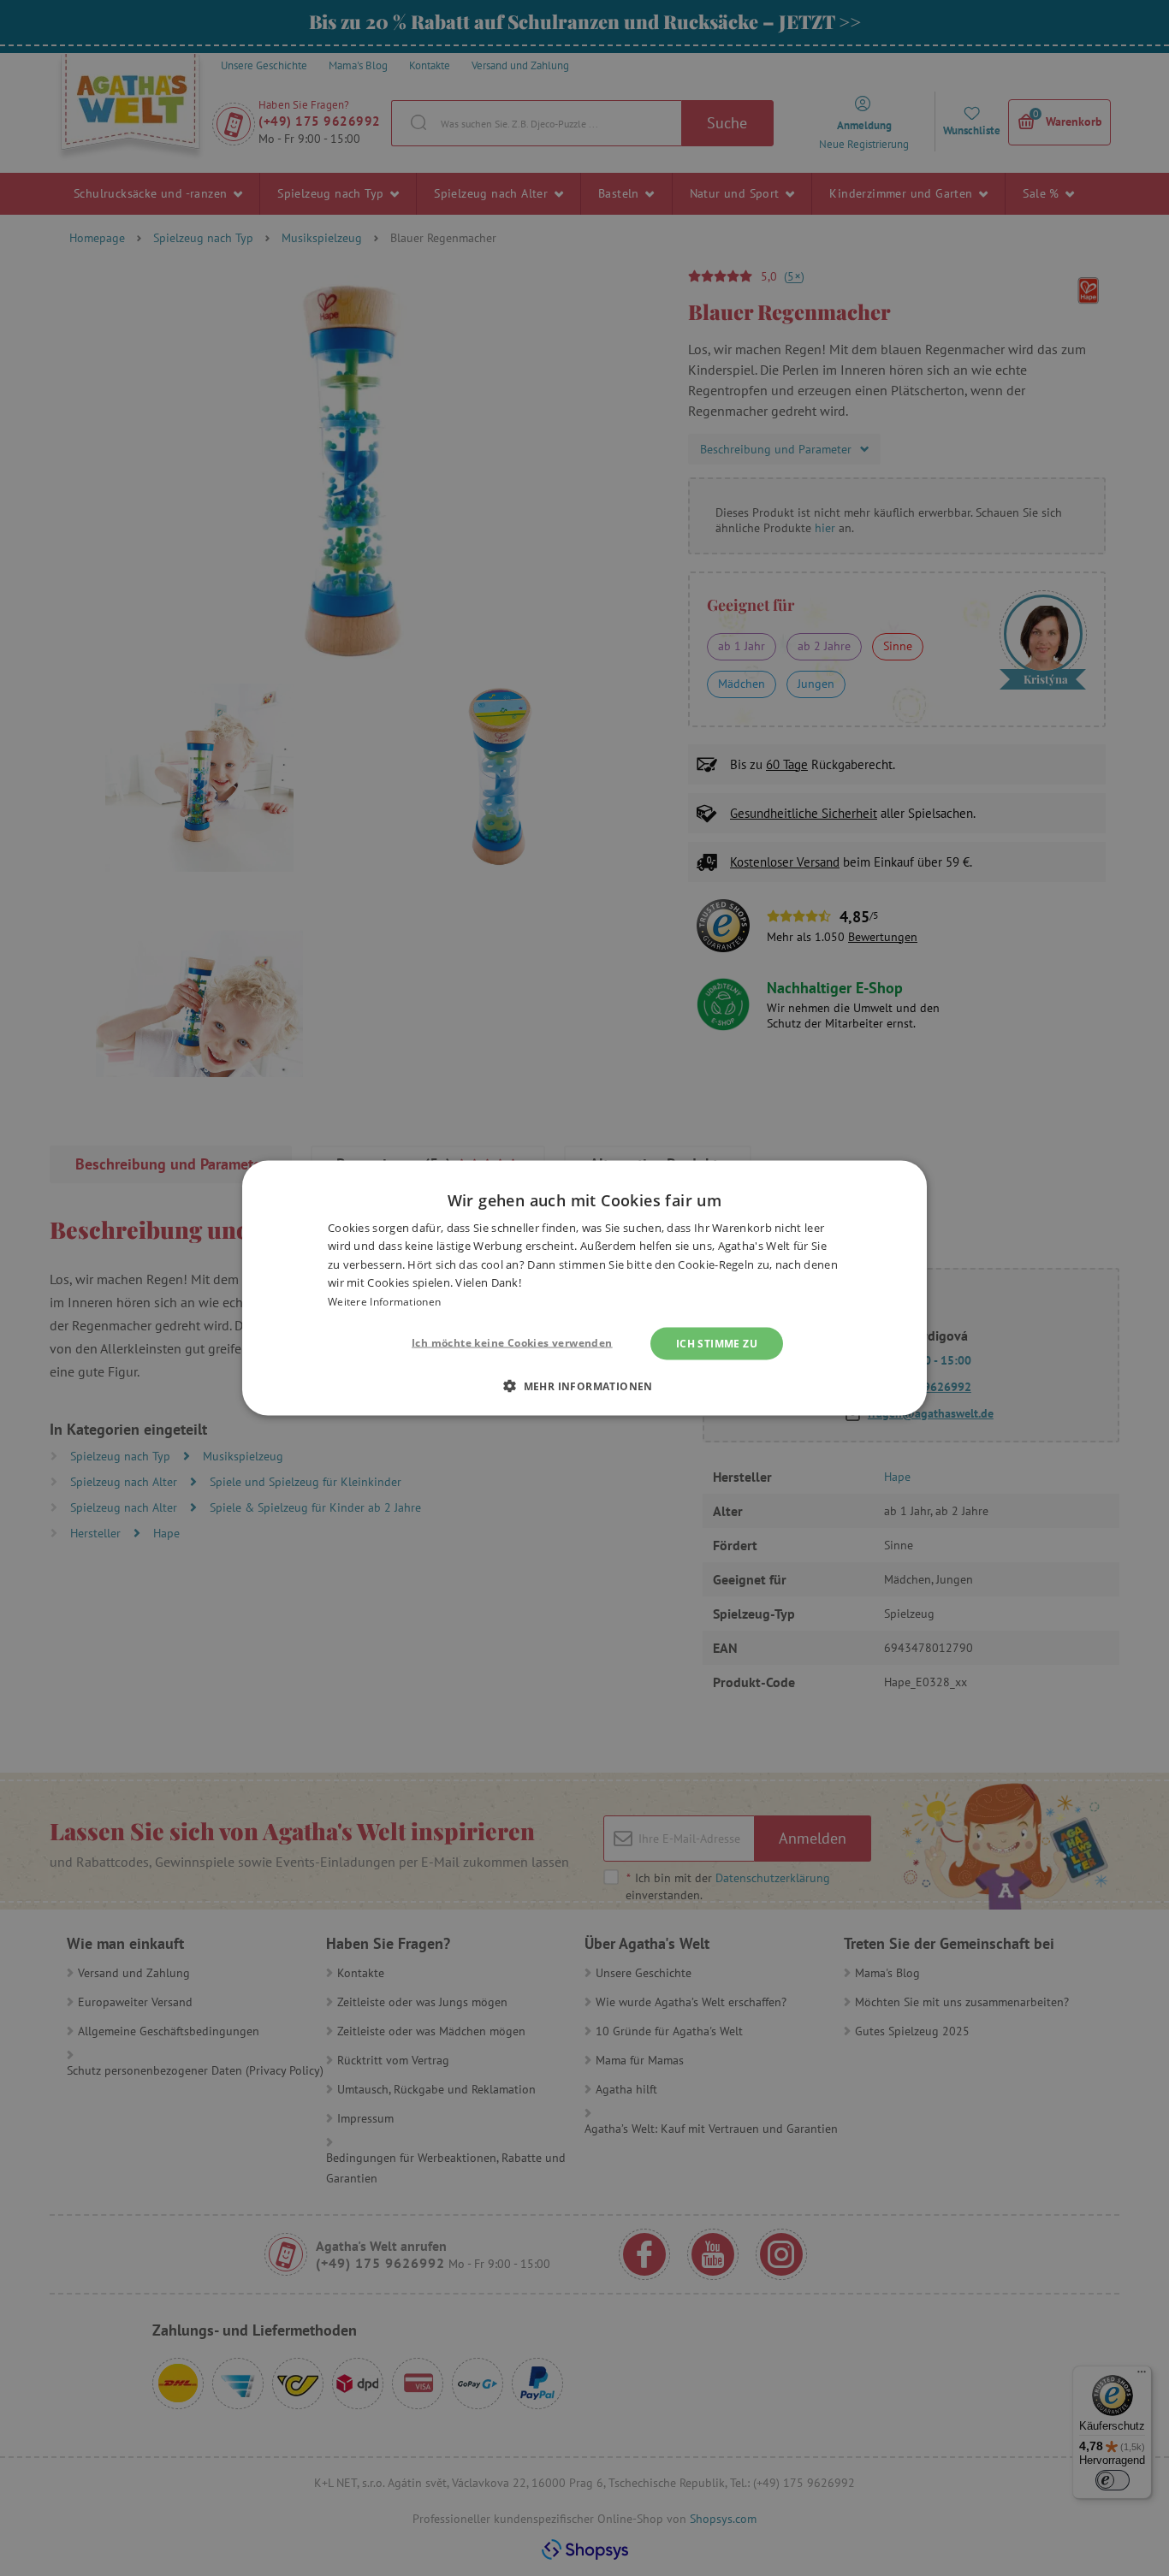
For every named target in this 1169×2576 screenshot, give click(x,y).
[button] (584, 1386)
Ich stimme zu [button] (717, 1344)
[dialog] (584, 1288)
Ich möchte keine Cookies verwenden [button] (512, 1343)
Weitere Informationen (384, 1301)
